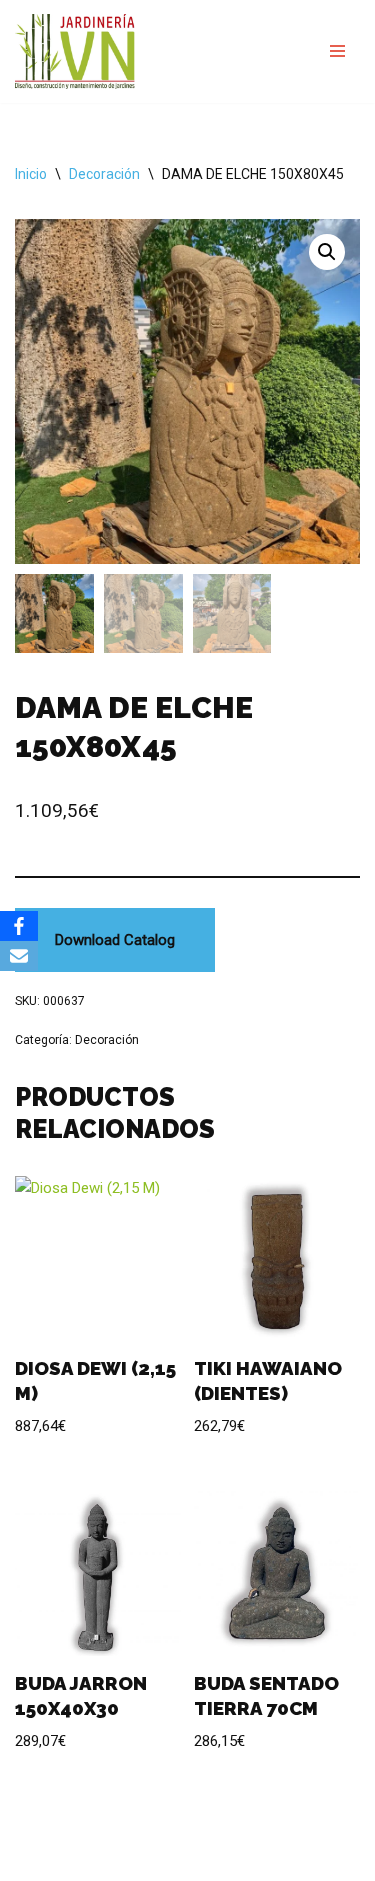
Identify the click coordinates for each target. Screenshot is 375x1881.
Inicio (31, 174)
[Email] (19, 956)
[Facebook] (19, 926)
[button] (327, 252)
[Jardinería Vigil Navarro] (75, 51)
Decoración (104, 174)
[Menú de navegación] (337, 51)
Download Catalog (115, 940)
